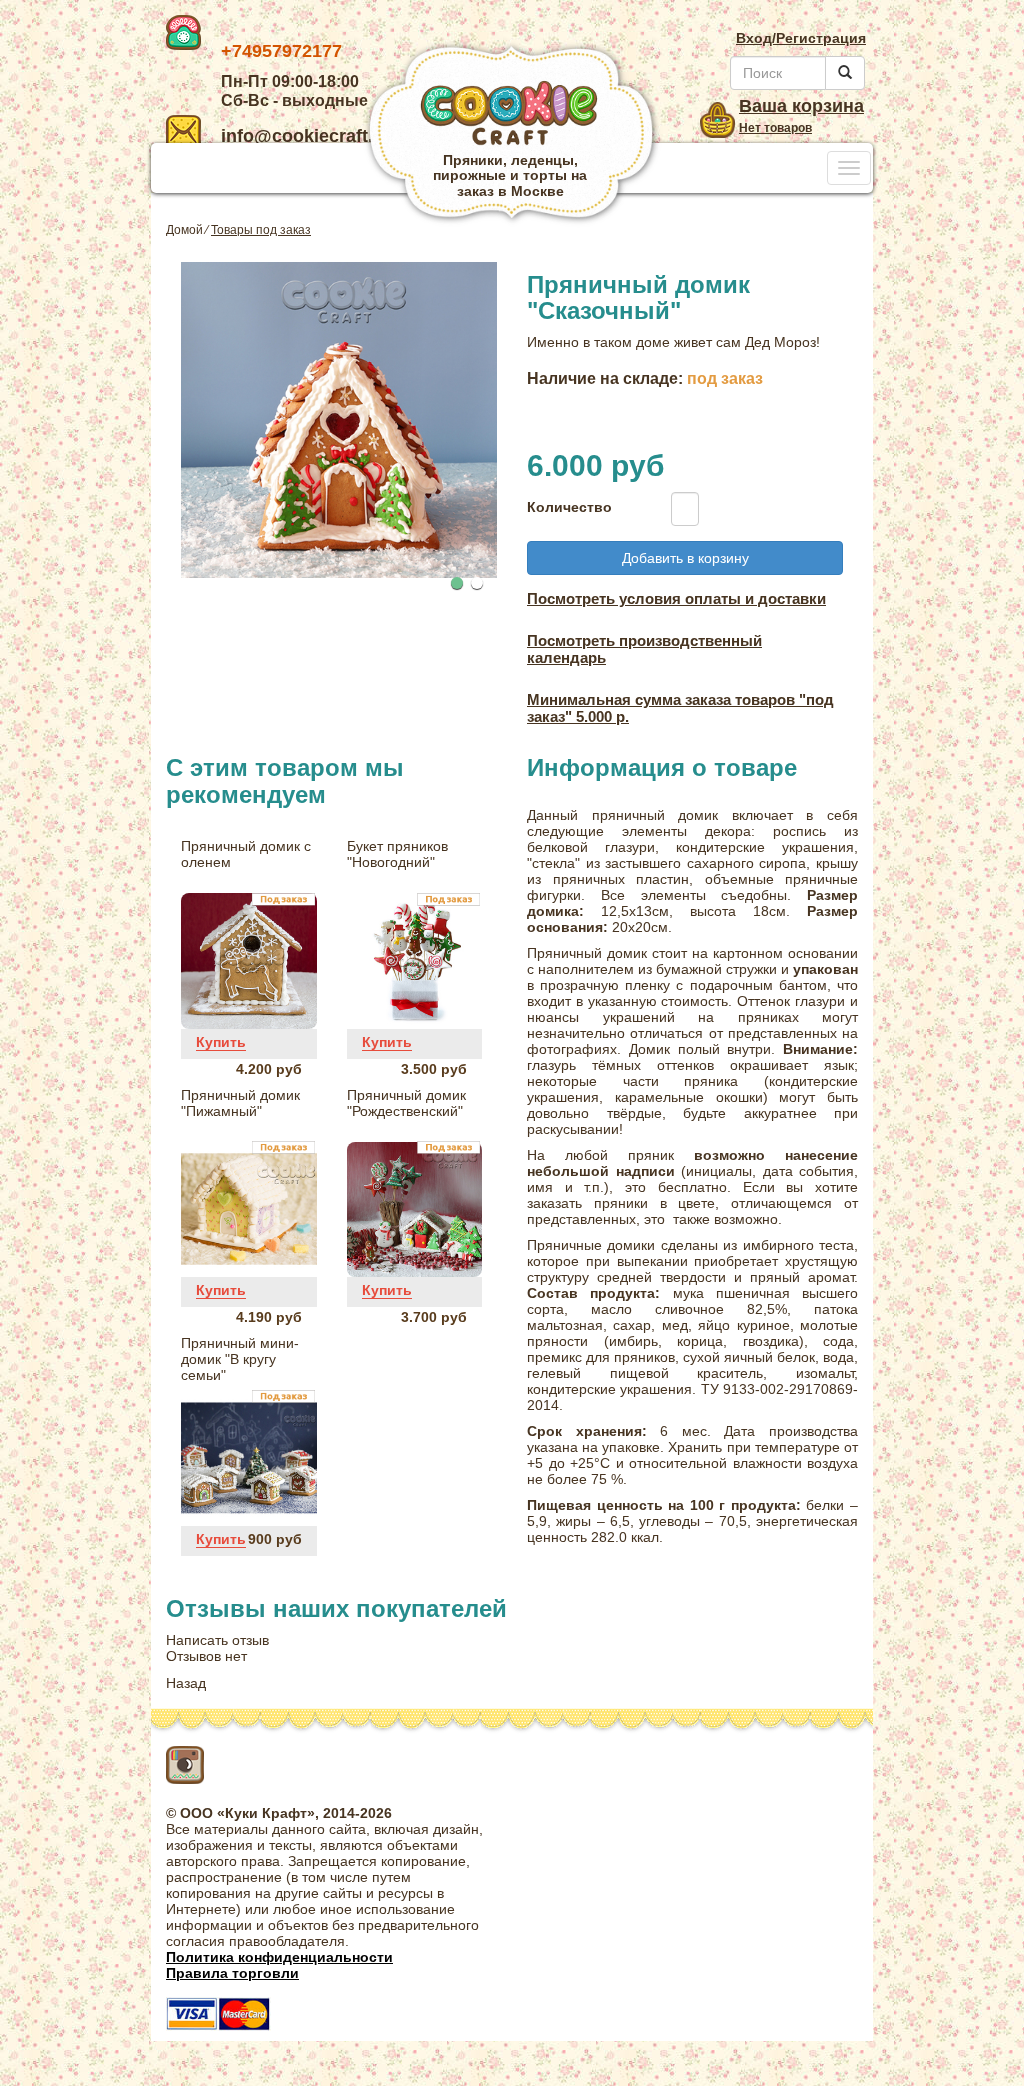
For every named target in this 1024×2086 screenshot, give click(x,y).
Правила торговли (232, 1973)
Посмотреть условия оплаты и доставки (676, 598)
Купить (221, 1042)
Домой (184, 230)
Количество (563, 507)
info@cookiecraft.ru (306, 136)
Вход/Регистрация (801, 38)
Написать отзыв (217, 1640)
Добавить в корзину (685, 558)
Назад (186, 1683)
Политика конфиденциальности (279, 1957)
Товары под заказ (261, 230)
